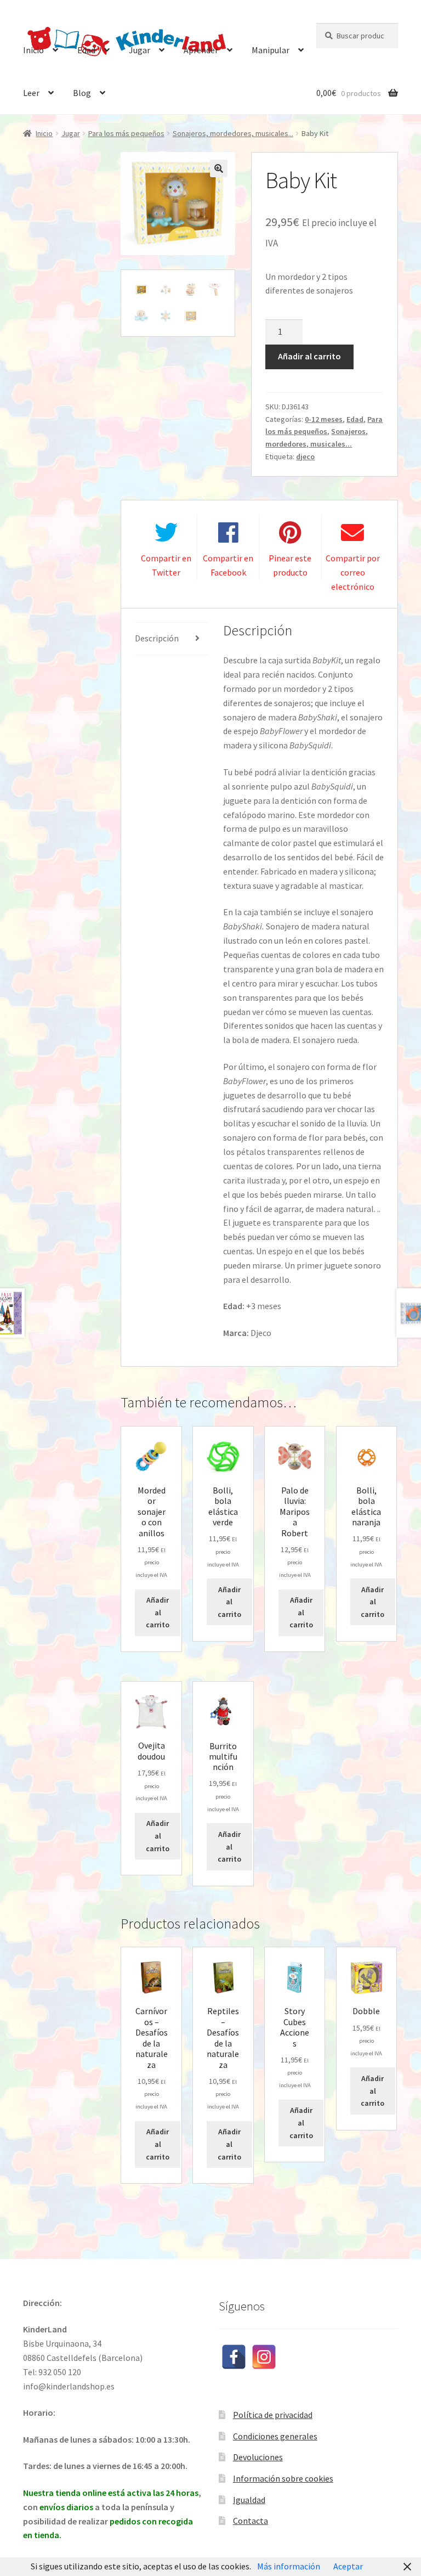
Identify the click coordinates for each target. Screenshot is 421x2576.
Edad (86, 50)
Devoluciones (258, 2457)
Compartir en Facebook (228, 565)
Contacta (251, 2521)
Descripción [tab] (157, 638)
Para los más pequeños (126, 133)
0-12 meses (324, 419)
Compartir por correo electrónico (353, 572)
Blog (82, 93)
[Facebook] (234, 2357)
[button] (219, 168)
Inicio (33, 50)
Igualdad (249, 2500)
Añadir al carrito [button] (158, 1612)
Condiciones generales (275, 2436)
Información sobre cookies (283, 2478)
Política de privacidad (273, 2415)
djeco (305, 456)
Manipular (271, 50)
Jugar (140, 50)
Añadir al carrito (309, 356)
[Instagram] (264, 2357)
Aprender (201, 50)
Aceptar (348, 2566)
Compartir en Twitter (166, 565)
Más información (289, 2566)
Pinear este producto (290, 565)
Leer (31, 93)
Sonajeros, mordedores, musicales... (233, 133)
